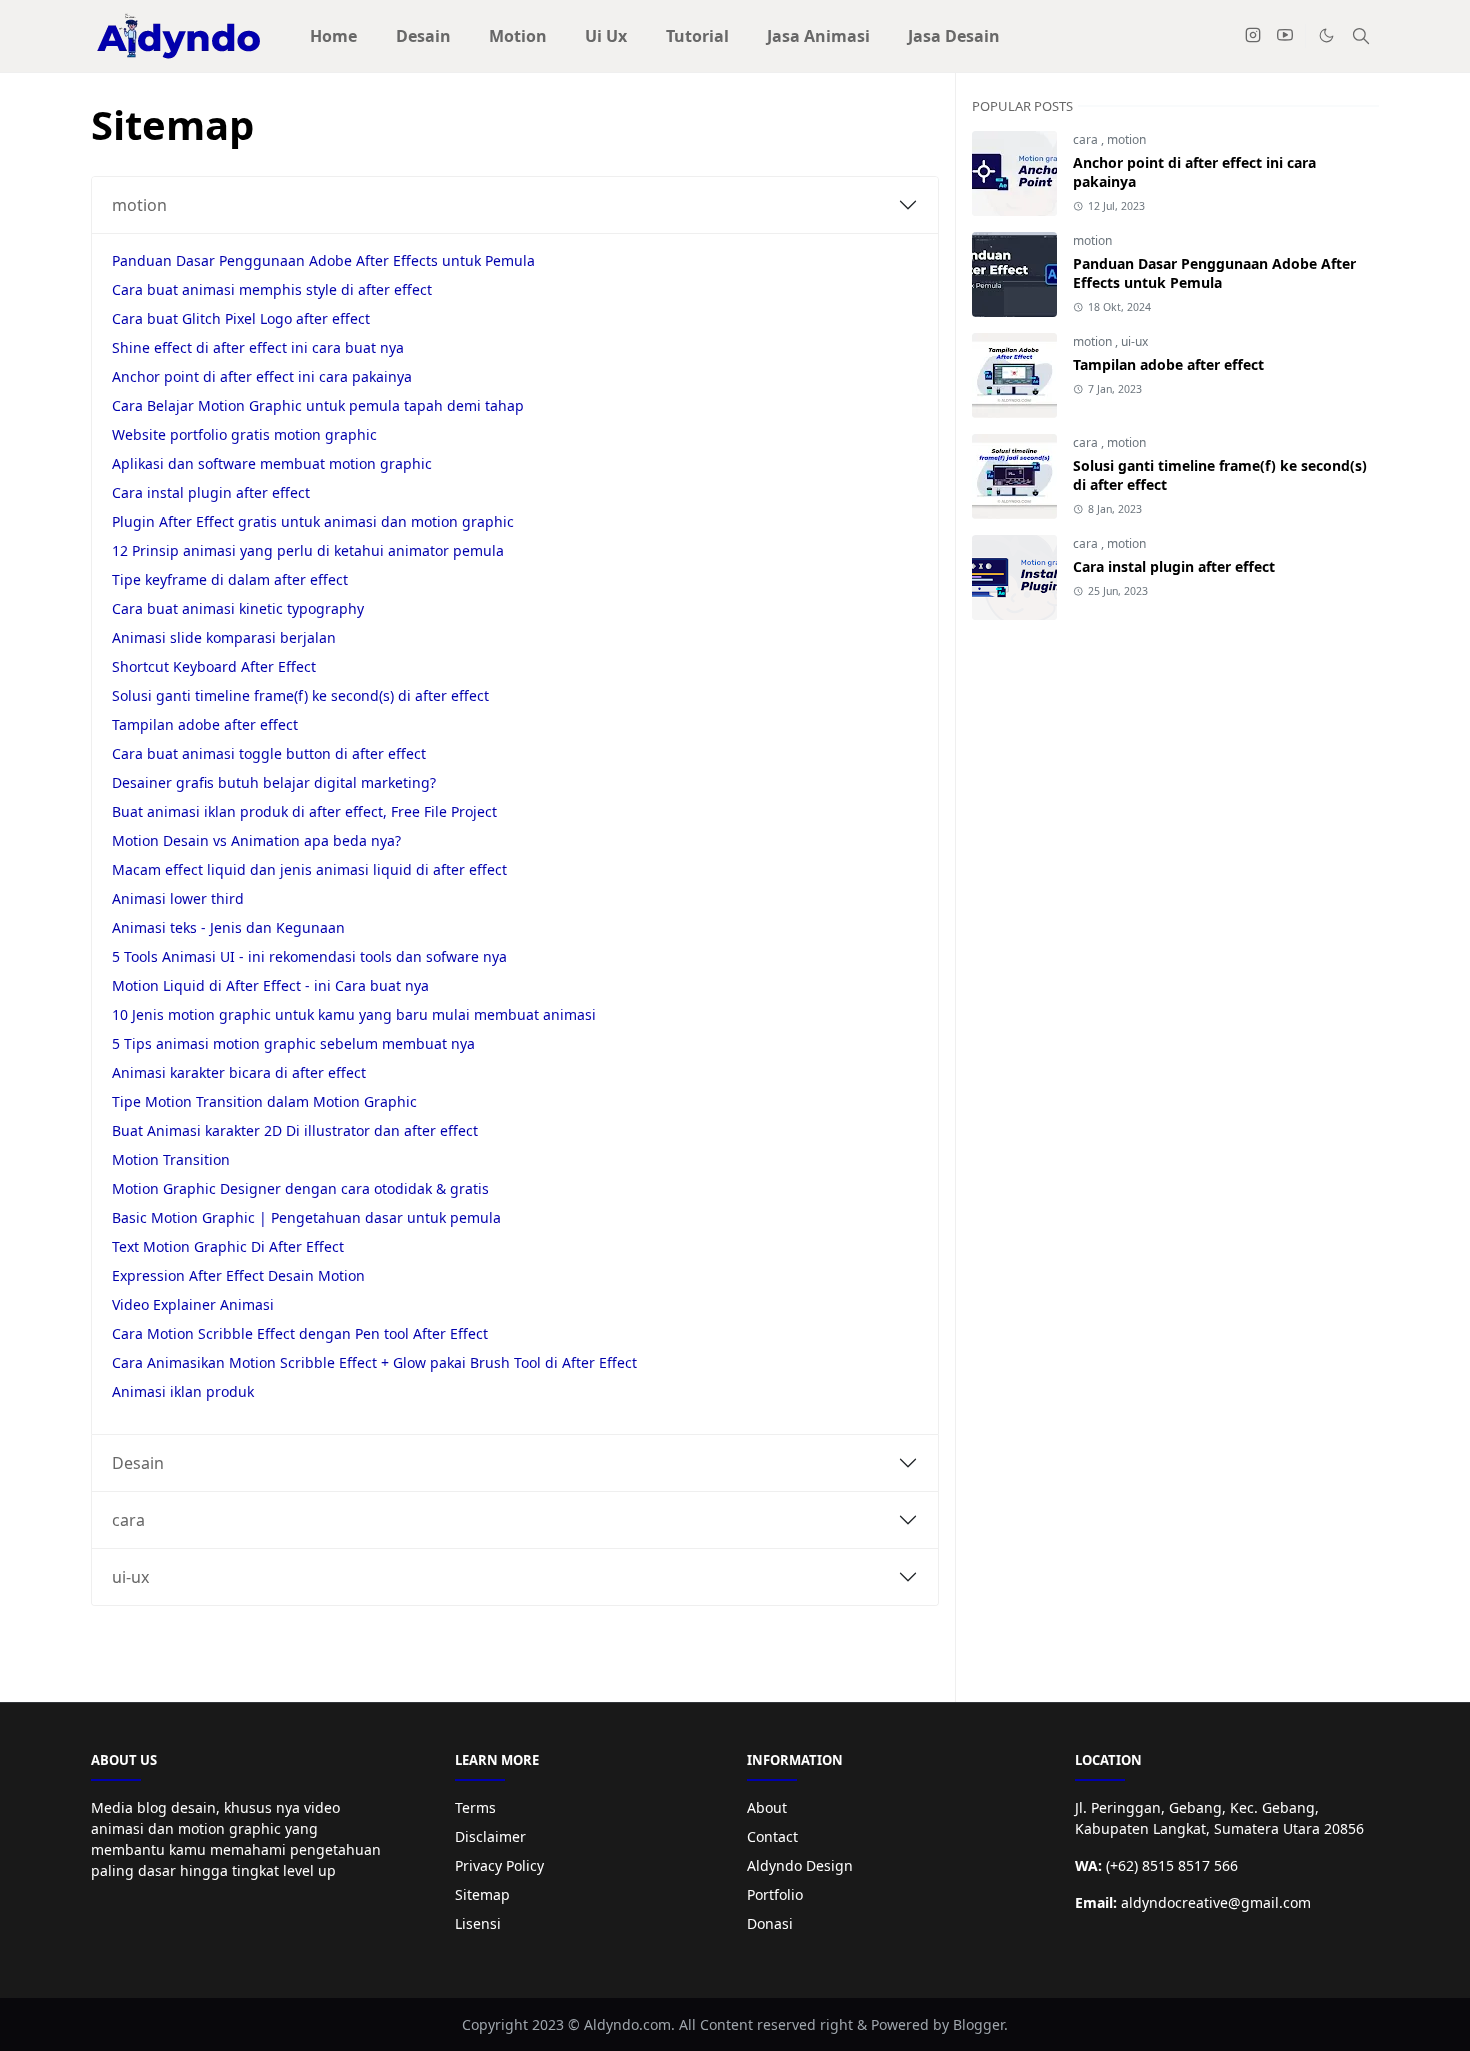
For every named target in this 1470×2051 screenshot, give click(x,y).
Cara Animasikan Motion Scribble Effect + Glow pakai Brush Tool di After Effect (374, 1362)
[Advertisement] (1175, 800)
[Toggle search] (1361, 36)
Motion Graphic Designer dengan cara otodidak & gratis (300, 1188)
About (767, 1807)
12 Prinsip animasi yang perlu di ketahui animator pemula (308, 550)
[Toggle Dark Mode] (1326, 35)
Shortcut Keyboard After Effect (214, 666)
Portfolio (775, 1894)
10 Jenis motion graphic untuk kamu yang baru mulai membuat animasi (354, 1014)
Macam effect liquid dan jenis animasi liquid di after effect (309, 869)
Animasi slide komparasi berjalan (224, 637)
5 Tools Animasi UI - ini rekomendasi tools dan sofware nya (309, 956)
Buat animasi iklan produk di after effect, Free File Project (304, 811)
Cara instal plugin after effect (211, 492)
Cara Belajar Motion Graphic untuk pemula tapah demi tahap (318, 405)
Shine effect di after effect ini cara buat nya (258, 347)
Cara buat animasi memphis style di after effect (272, 289)
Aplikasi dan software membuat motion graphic (272, 463)
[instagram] (1253, 36)
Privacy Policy (499, 1865)
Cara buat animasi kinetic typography (238, 608)
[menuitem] (333, 36)
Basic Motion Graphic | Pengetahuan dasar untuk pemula (306, 1217)
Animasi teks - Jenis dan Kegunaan (228, 927)
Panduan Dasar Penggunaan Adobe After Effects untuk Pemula (323, 260)
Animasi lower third (178, 898)
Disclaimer (490, 1836)
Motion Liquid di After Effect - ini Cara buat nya (270, 985)
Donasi (770, 1923)
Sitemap (482, 1894)
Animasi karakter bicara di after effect (239, 1072)
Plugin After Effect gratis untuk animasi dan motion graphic (313, 521)
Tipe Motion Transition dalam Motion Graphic (264, 1101)
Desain (138, 1463)
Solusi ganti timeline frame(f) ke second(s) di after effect (300, 695)
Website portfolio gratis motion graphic (244, 434)
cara (128, 1520)
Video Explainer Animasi (193, 1304)
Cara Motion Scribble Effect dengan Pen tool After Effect (300, 1333)
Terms (475, 1807)
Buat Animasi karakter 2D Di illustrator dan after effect (295, 1130)
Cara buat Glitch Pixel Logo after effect (241, 318)
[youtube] (1285, 36)
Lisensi (478, 1923)
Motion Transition (171, 1159)
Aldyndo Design (800, 1865)
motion (139, 205)
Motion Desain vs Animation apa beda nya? (256, 840)
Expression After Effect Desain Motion (238, 1275)
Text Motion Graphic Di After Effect (228, 1246)
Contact (772, 1836)
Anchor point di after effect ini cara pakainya (262, 376)
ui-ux (130, 1577)
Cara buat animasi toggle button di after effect (269, 753)
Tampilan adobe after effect (205, 724)
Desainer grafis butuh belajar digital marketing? (274, 782)
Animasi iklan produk (183, 1391)
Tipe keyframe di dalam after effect (230, 579)
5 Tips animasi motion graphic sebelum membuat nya (293, 1043)
